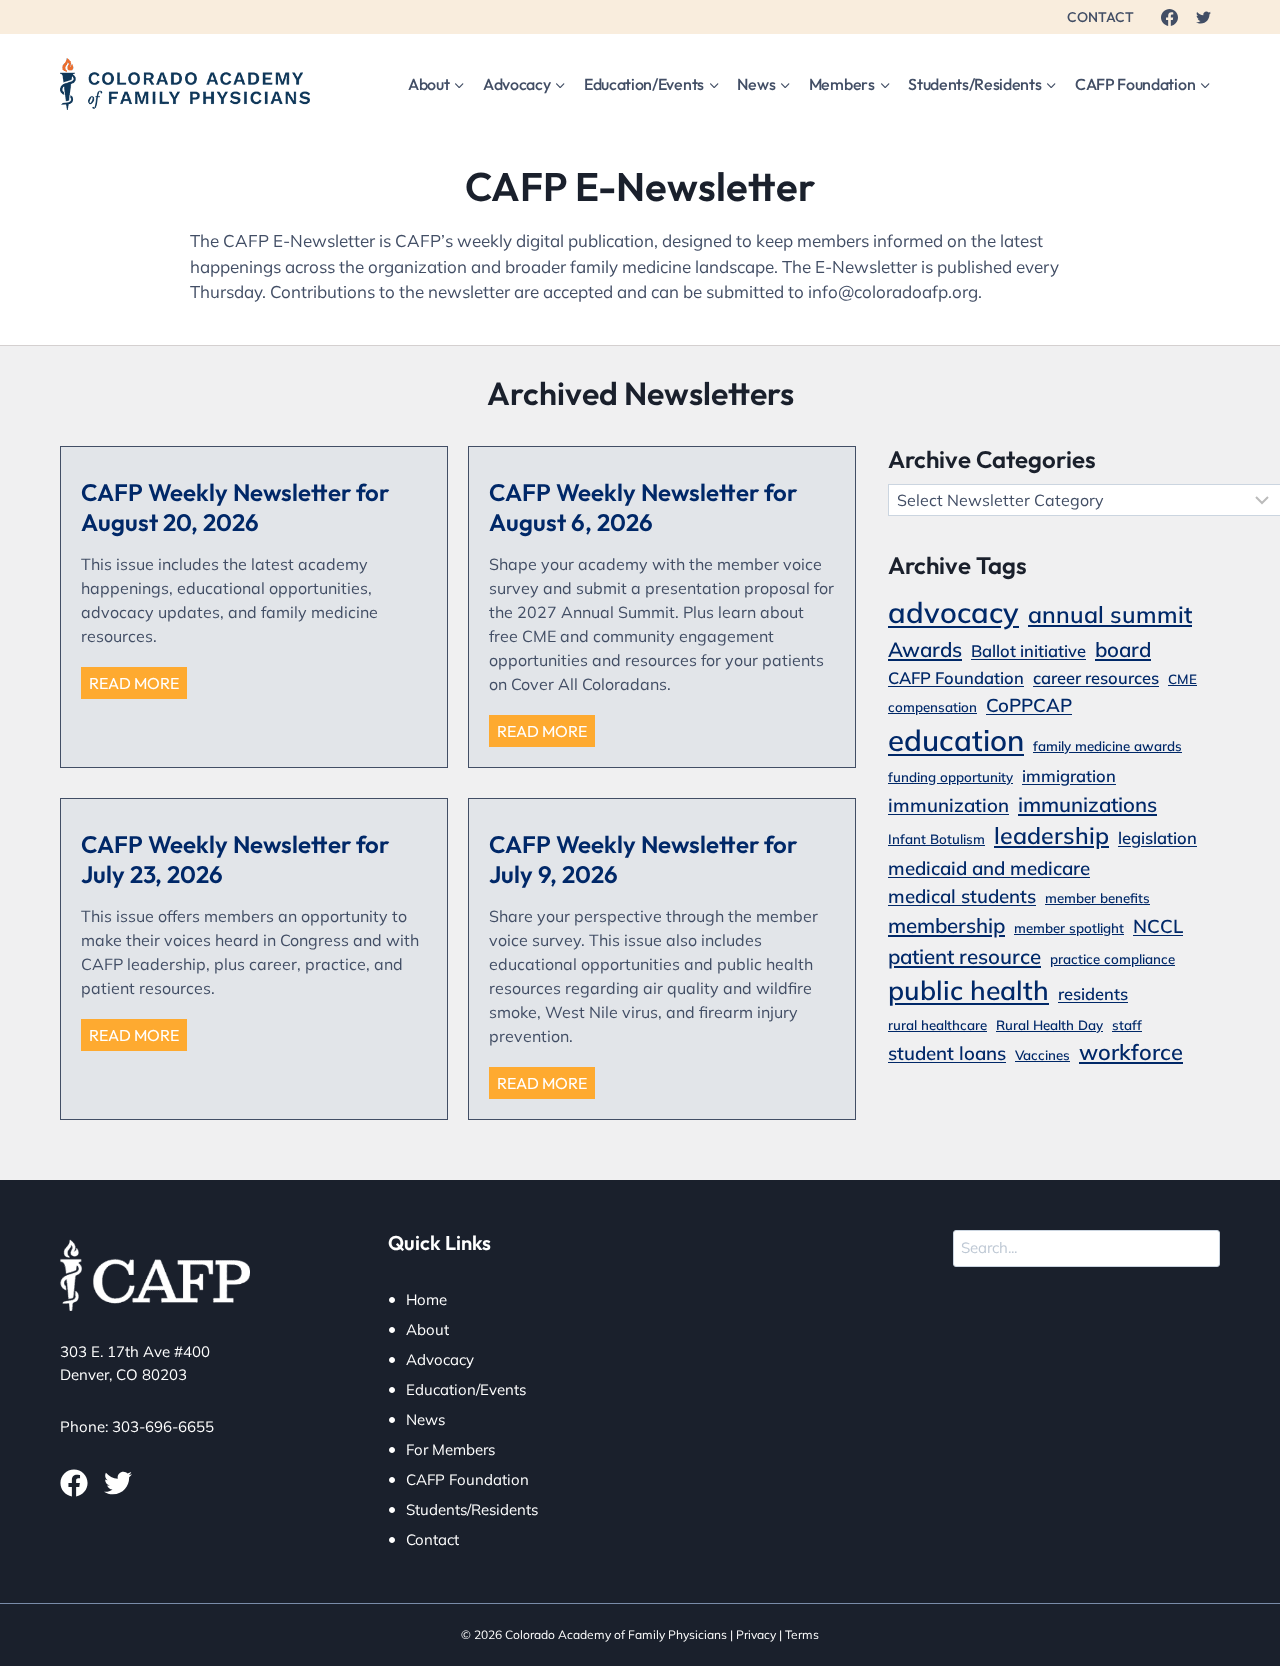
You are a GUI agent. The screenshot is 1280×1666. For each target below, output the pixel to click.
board (1123, 649)
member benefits (1097, 898)
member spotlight (1069, 928)
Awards (925, 649)
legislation (1157, 837)
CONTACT (1100, 17)
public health (968, 990)
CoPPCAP (1029, 705)
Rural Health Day (1049, 1025)
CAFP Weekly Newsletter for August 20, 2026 (235, 507)
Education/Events (466, 1389)
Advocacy (440, 1359)
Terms (802, 1634)
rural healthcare (937, 1025)
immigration (1069, 775)
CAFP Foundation (956, 677)
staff (1127, 1025)
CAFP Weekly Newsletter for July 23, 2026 (235, 859)
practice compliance (1112, 959)
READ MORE (138, 685)
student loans (947, 1053)
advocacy (953, 612)
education (956, 740)
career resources (1096, 677)
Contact (432, 1539)
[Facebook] (1169, 17)
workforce (1131, 1051)
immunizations (1087, 804)
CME (1182, 679)
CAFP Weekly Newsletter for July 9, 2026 (643, 859)
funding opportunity (950, 777)
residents (1093, 993)
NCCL (1158, 926)
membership (946, 925)
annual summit (1110, 614)
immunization (948, 805)
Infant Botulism (936, 839)
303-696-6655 (163, 1426)
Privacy (756, 1634)
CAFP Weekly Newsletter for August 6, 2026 (643, 507)
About (427, 1329)
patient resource (964, 956)
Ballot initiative (1028, 650)
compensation (932, 707)
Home (426, 1299)
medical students (962, 896)
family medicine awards (1107, 746)
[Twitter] (1203, 17)
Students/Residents (472, 1509)
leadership (1051, 835)
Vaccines (1042, 1055)
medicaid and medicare (989, 868)
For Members (450, 1449)
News (425, 1419)
